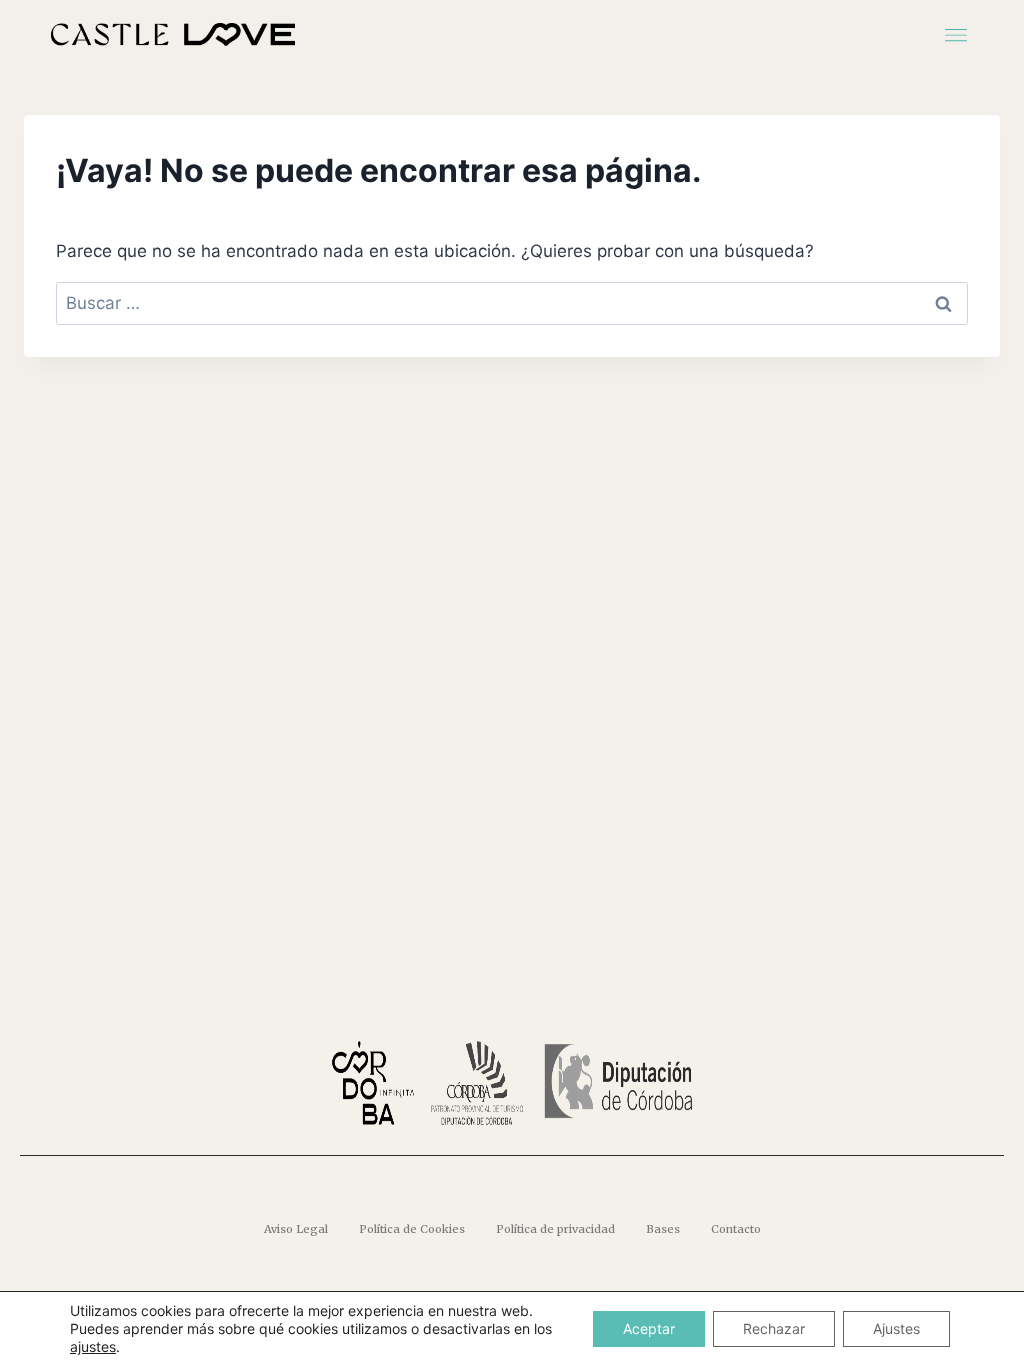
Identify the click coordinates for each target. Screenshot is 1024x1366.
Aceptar (649, 1328)
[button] (956, 33)
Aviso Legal (296, 1229)
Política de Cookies (412, 1229)
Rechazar (774, 1328)
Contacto (736, 1229)
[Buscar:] (512, 303)
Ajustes (896, 1328)
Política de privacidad (555, 1229)
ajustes (93, 1346)
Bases (663, 1229)
